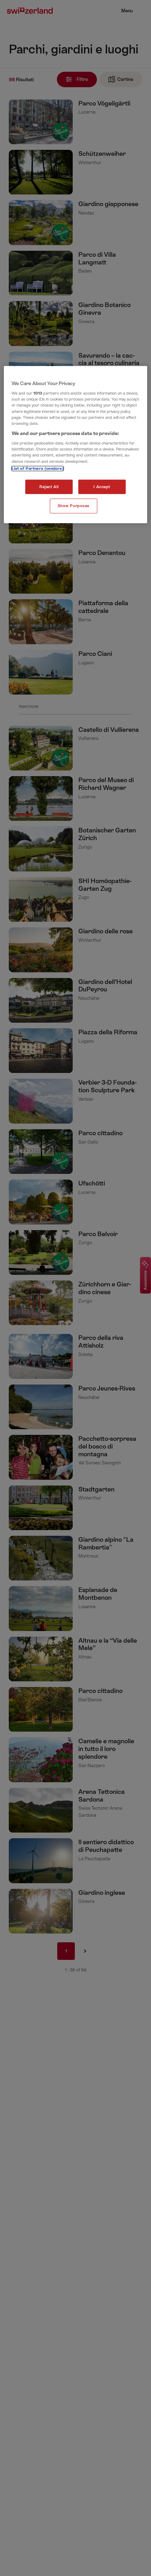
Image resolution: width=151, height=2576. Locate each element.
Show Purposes (74, 506)
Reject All (49, 487)
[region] (76, 445)
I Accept (102, 487)
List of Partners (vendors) (38, 468)
